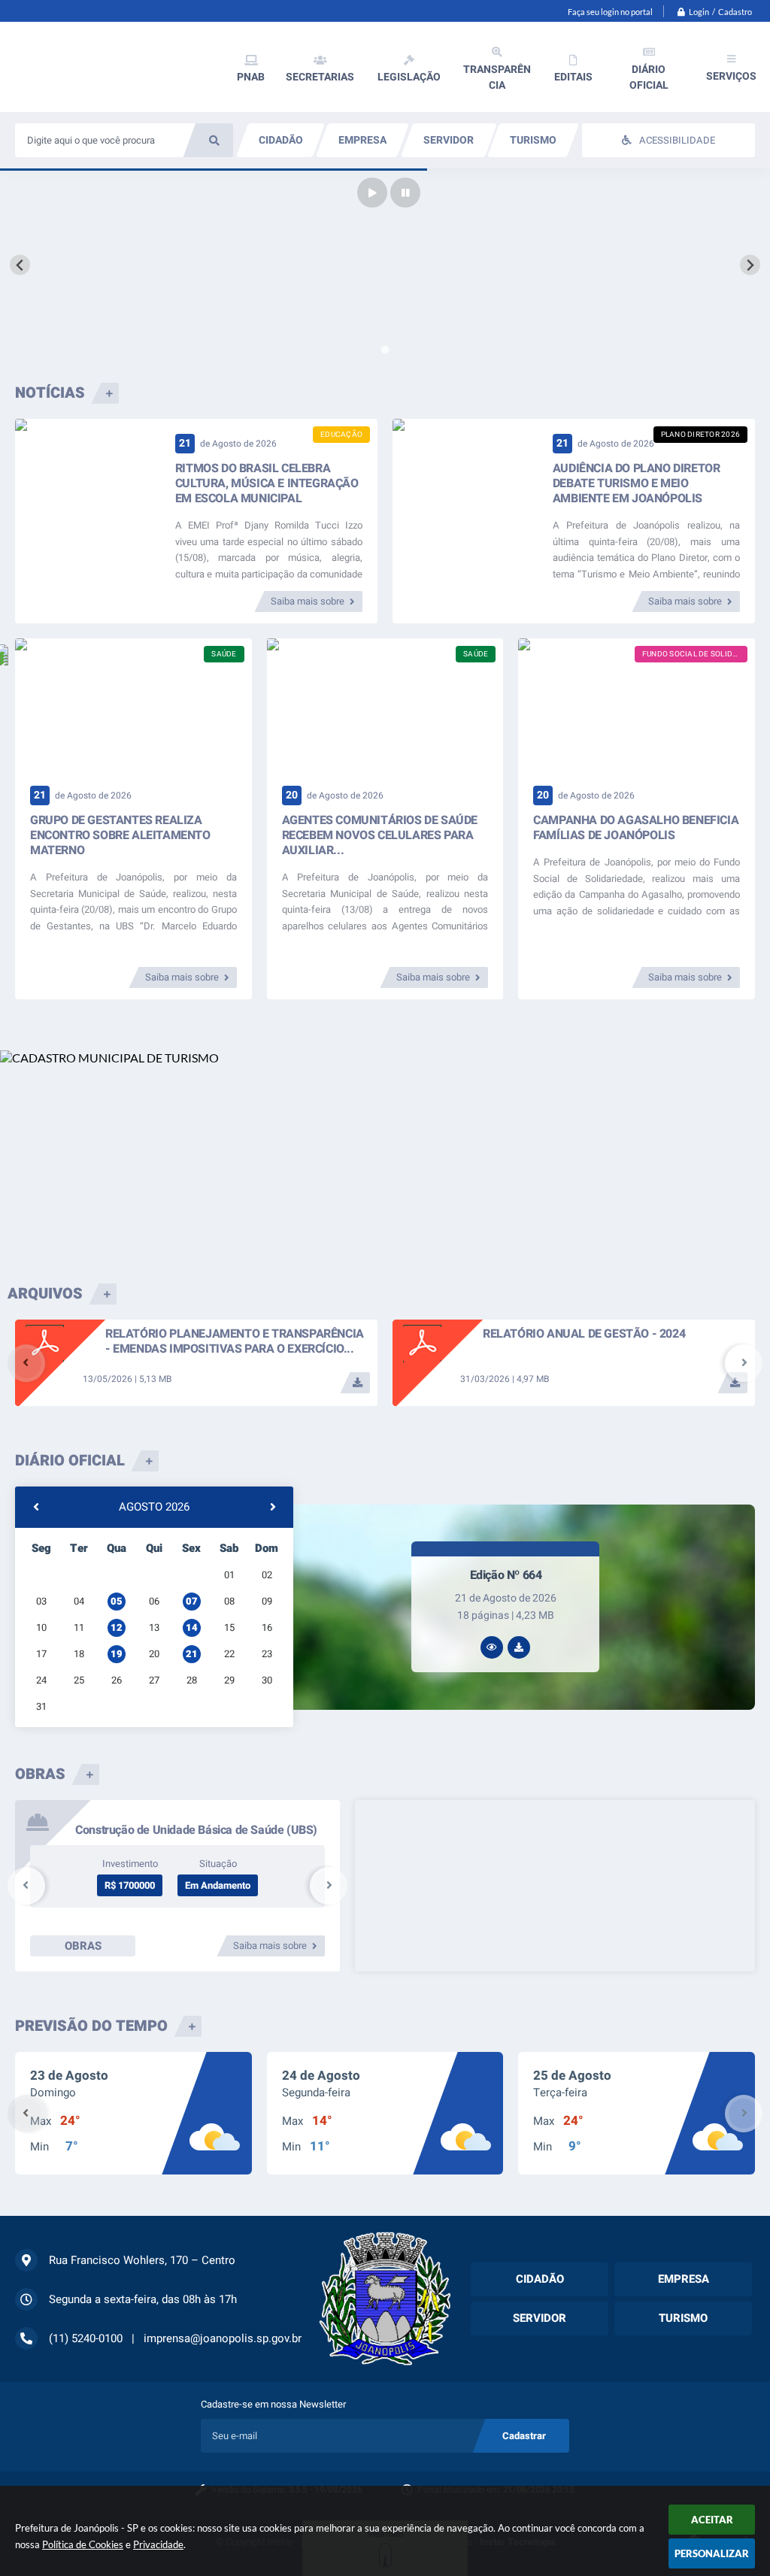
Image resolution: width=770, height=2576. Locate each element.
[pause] (405, 192)
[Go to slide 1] (385, 350)
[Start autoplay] (372, 192)
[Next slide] (750, 265)
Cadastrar (524, 2436)
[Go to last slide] (20, 265)
